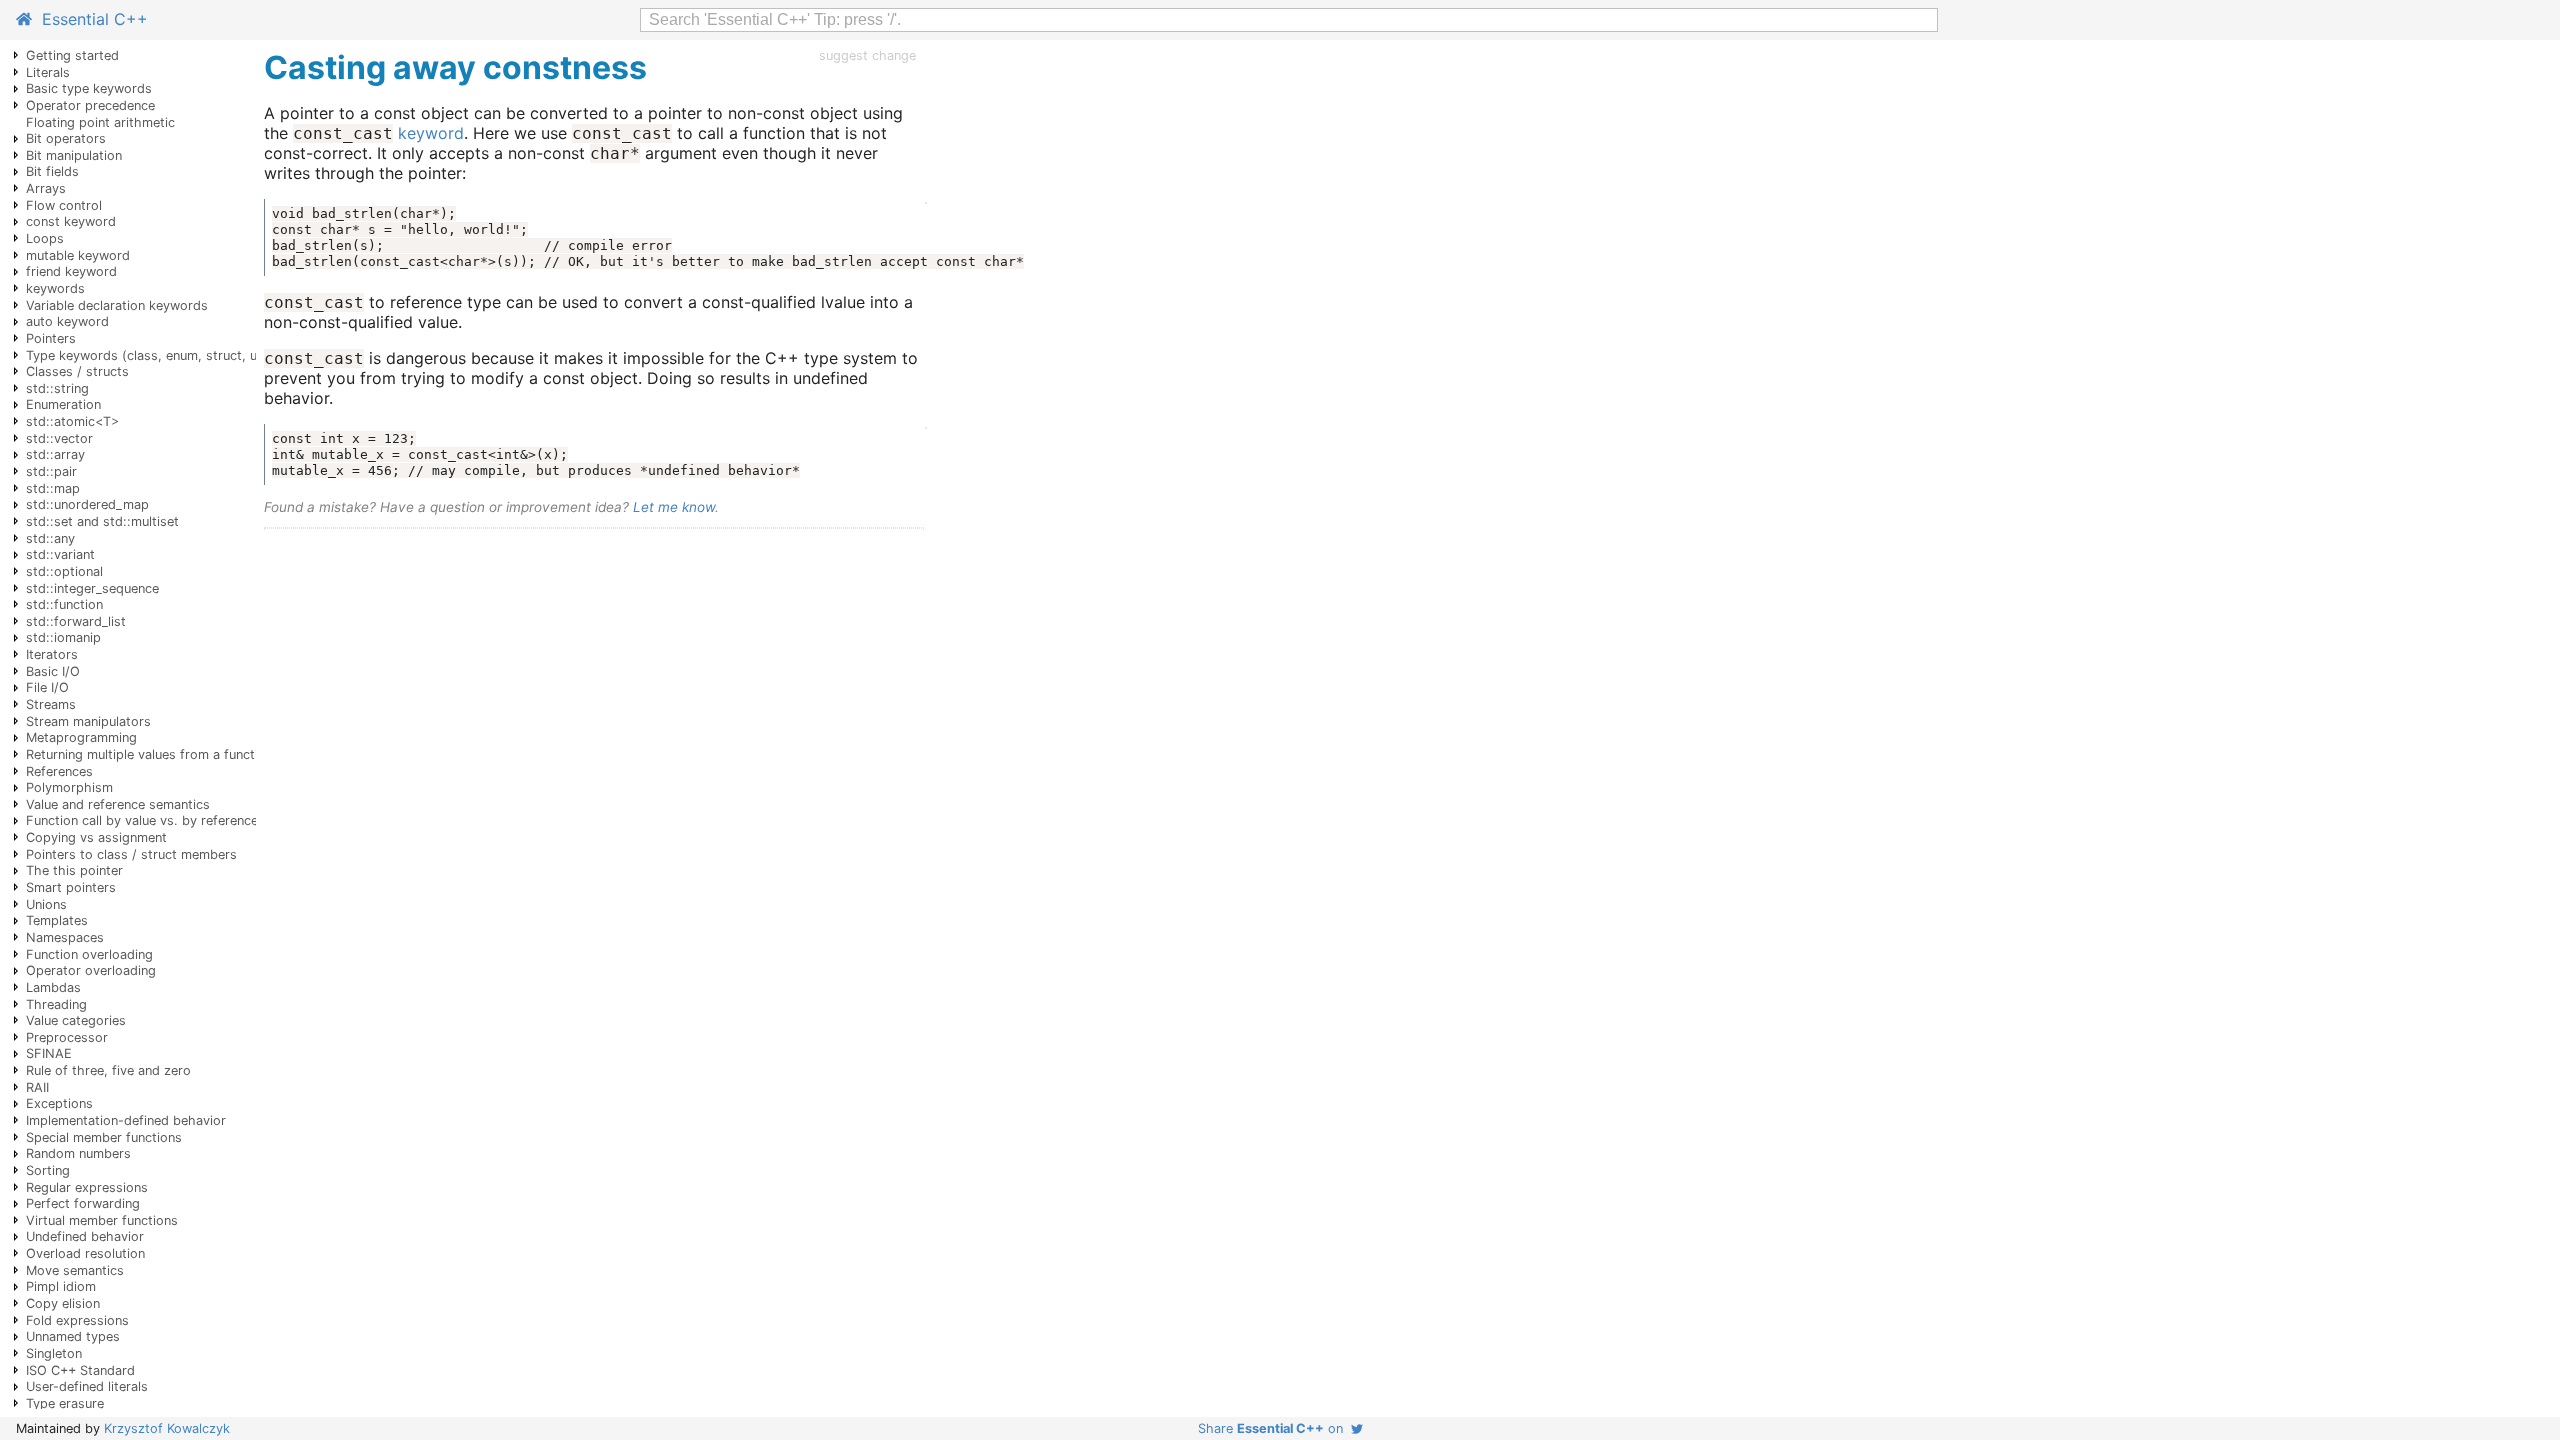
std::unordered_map (87, 504)
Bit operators (66, 138)
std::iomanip (63, 637)
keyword (431, 133)
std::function (64, 604)
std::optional (64, 571)
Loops (45, 238)
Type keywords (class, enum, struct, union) (156, 355)
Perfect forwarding (83, 1203)
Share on (1274, 1428)
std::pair (51, 471)
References (59, 771)
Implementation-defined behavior (126, 1120)
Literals (48, 72)
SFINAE (49, 1053)
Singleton (54, 1353)
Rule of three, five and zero (108, 1070)
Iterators (52, 654)
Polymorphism (69, 787)
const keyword (71, 221)
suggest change (867, 55)
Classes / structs (77, 371)
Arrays (46, 188)
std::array (55, 454)
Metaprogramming (81, 737)
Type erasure (65, 1403)
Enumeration (63, 404)
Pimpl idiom (61, 1286)
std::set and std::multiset (102, 521)
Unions (46, 904)
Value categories (76, 1020)
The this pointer (74, 870)
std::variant (60, 554)
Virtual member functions (102, 1220)
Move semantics (75, 1270)
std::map (53, 488)
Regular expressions (87, 1187)
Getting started (72, 55)
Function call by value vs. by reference (142, 820)
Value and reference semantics (118, 804)
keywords (55, 288)
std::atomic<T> (72, 421)
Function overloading (89, 954)
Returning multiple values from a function (149, 754)
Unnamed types (73, 1336)
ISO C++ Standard (80, 1370)
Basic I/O (53, 671)
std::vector (59, 438)
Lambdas (53, 987)
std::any (50, 538)
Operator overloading (91, 970)
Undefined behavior (85, 1236)
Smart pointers (71, 887)
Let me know (674, 507)
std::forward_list (76, 621)
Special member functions (104, 1137)
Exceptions (59, 1103)
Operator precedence (90, 105)
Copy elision (63, 1303)
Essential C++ (90, 19)
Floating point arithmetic (100, 122)
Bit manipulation (74, 155)
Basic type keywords (89, 88)
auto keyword (67, 321)
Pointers (51, 338)
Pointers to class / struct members (131, 854)
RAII (37, 1087)
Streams (51, 704)
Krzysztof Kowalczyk (167, 1428)
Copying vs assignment (96, 837)
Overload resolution (85, 1253)
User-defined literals (87, 1386)
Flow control (64, 205)
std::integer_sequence (92, 588)
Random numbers (78, 1153)
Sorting (48, 1170)
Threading (56, 1004)
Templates (57, 920)
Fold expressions (77, 1320)
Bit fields (52, 171)
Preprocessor (67, 1037)
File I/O (47, 687)
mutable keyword (78, 255)
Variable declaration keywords (117, 305)
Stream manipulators (88, 721)
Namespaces (65, 937)
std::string (57, 388)
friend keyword (71, 271)
